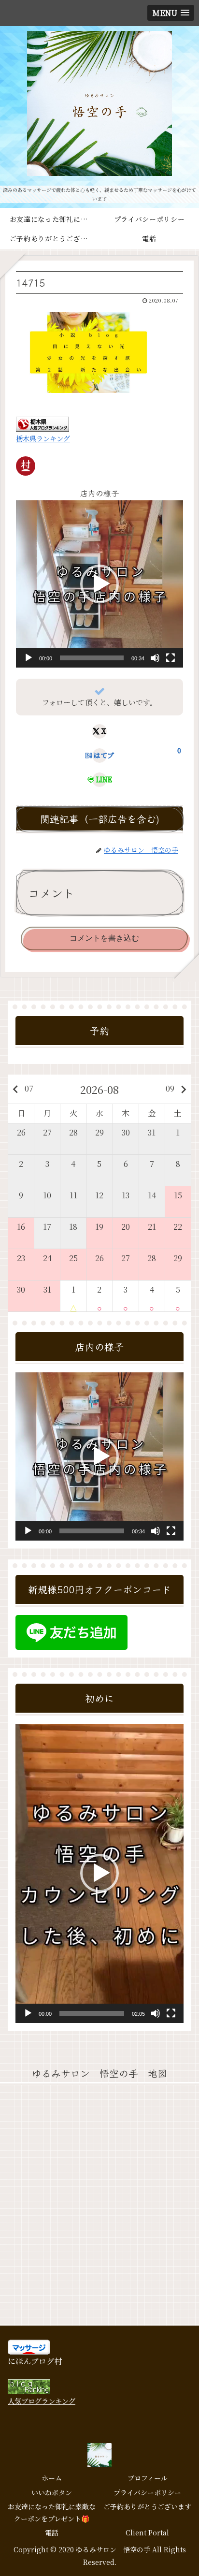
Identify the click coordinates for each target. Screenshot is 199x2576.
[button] (99, 584)
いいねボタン (52, 2492)
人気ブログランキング (42, 2401)
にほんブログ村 (35, 2361)
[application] (99, 584)
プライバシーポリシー (147, 2492)
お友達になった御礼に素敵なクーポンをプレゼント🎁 (52, 2512)
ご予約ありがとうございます (147, 2506)
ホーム (52, 2478)
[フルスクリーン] (171, 658)
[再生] (28, 658)
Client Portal (147, 2532)
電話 (52, 2532)
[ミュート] (155, 658)
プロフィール (148, 2478)
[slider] (92, 658)
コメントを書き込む (104, 938)
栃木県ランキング (43, 438)
